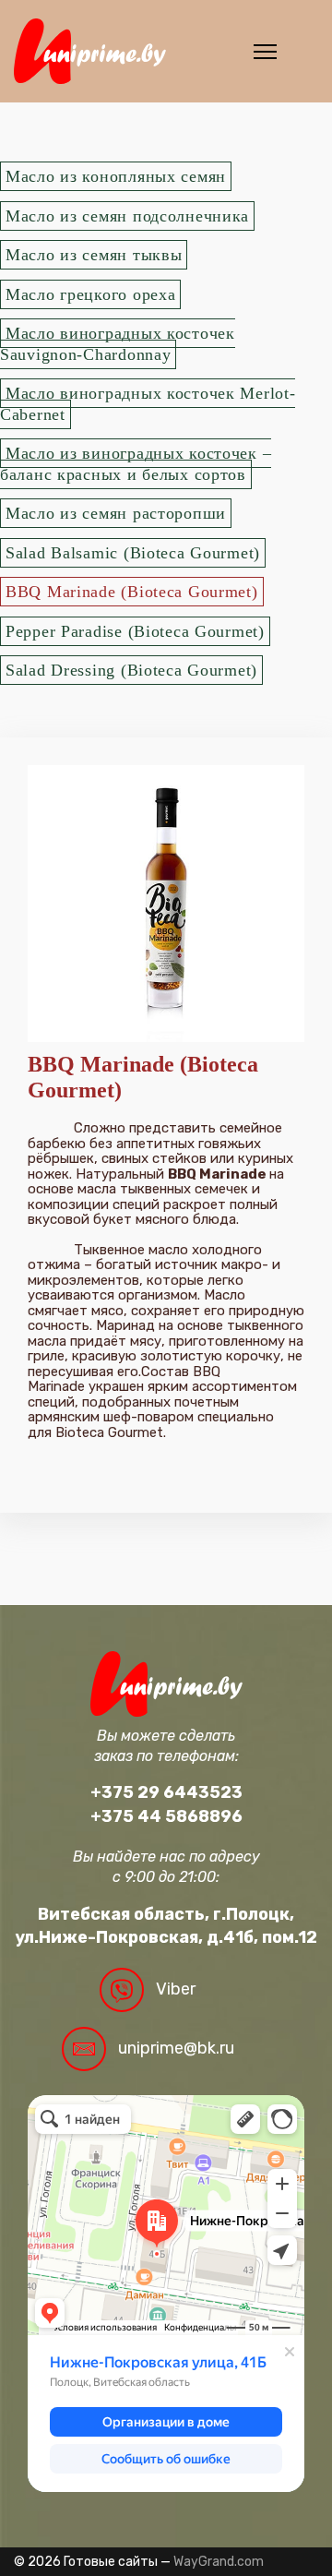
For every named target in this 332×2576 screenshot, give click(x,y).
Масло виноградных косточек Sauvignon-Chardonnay (118, 344)
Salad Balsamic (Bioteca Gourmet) (133, 553)
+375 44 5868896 (166, 1816)
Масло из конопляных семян (116, 176)
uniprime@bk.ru (176, 2048)
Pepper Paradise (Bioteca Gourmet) (135, 631)
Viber (176, 1989)
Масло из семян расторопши (116, 513)
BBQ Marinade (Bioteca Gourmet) (132, 592)
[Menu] (265, 52)
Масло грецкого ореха (90, 294)
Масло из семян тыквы (94, 255)
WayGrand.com (219, 2562)
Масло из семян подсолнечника (127, 216)
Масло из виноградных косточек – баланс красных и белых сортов (136, 464)
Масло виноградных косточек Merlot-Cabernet (148, 404)
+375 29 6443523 (166, 1792)
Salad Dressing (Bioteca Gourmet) (131, 670)
